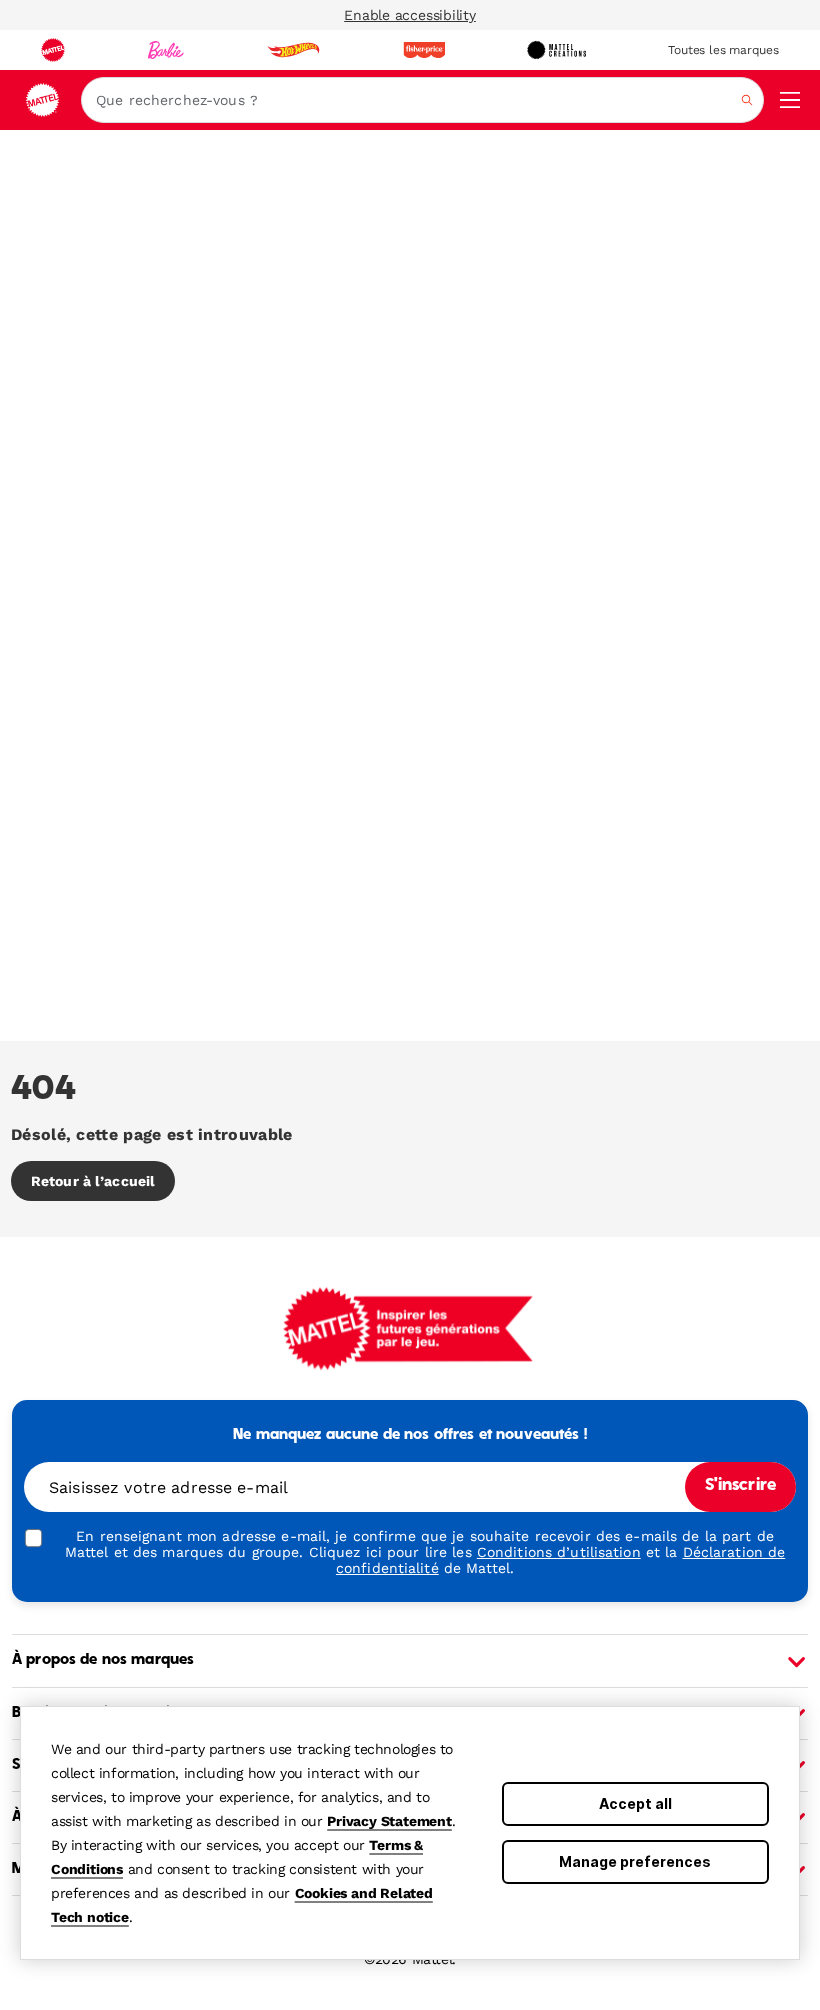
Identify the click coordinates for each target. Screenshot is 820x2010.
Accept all (635, 1803)
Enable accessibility (410, 15)
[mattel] (53, 50)
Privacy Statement (389, 1821)
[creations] (556, 50)
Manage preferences (635, 1861)
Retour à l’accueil (93, 1181)
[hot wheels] (293, 50)
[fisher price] (424, 50)
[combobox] (422, 100)
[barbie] (166, 50)
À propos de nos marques (103, 1660)
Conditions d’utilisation (559, 1552)
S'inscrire (740, 1486)
